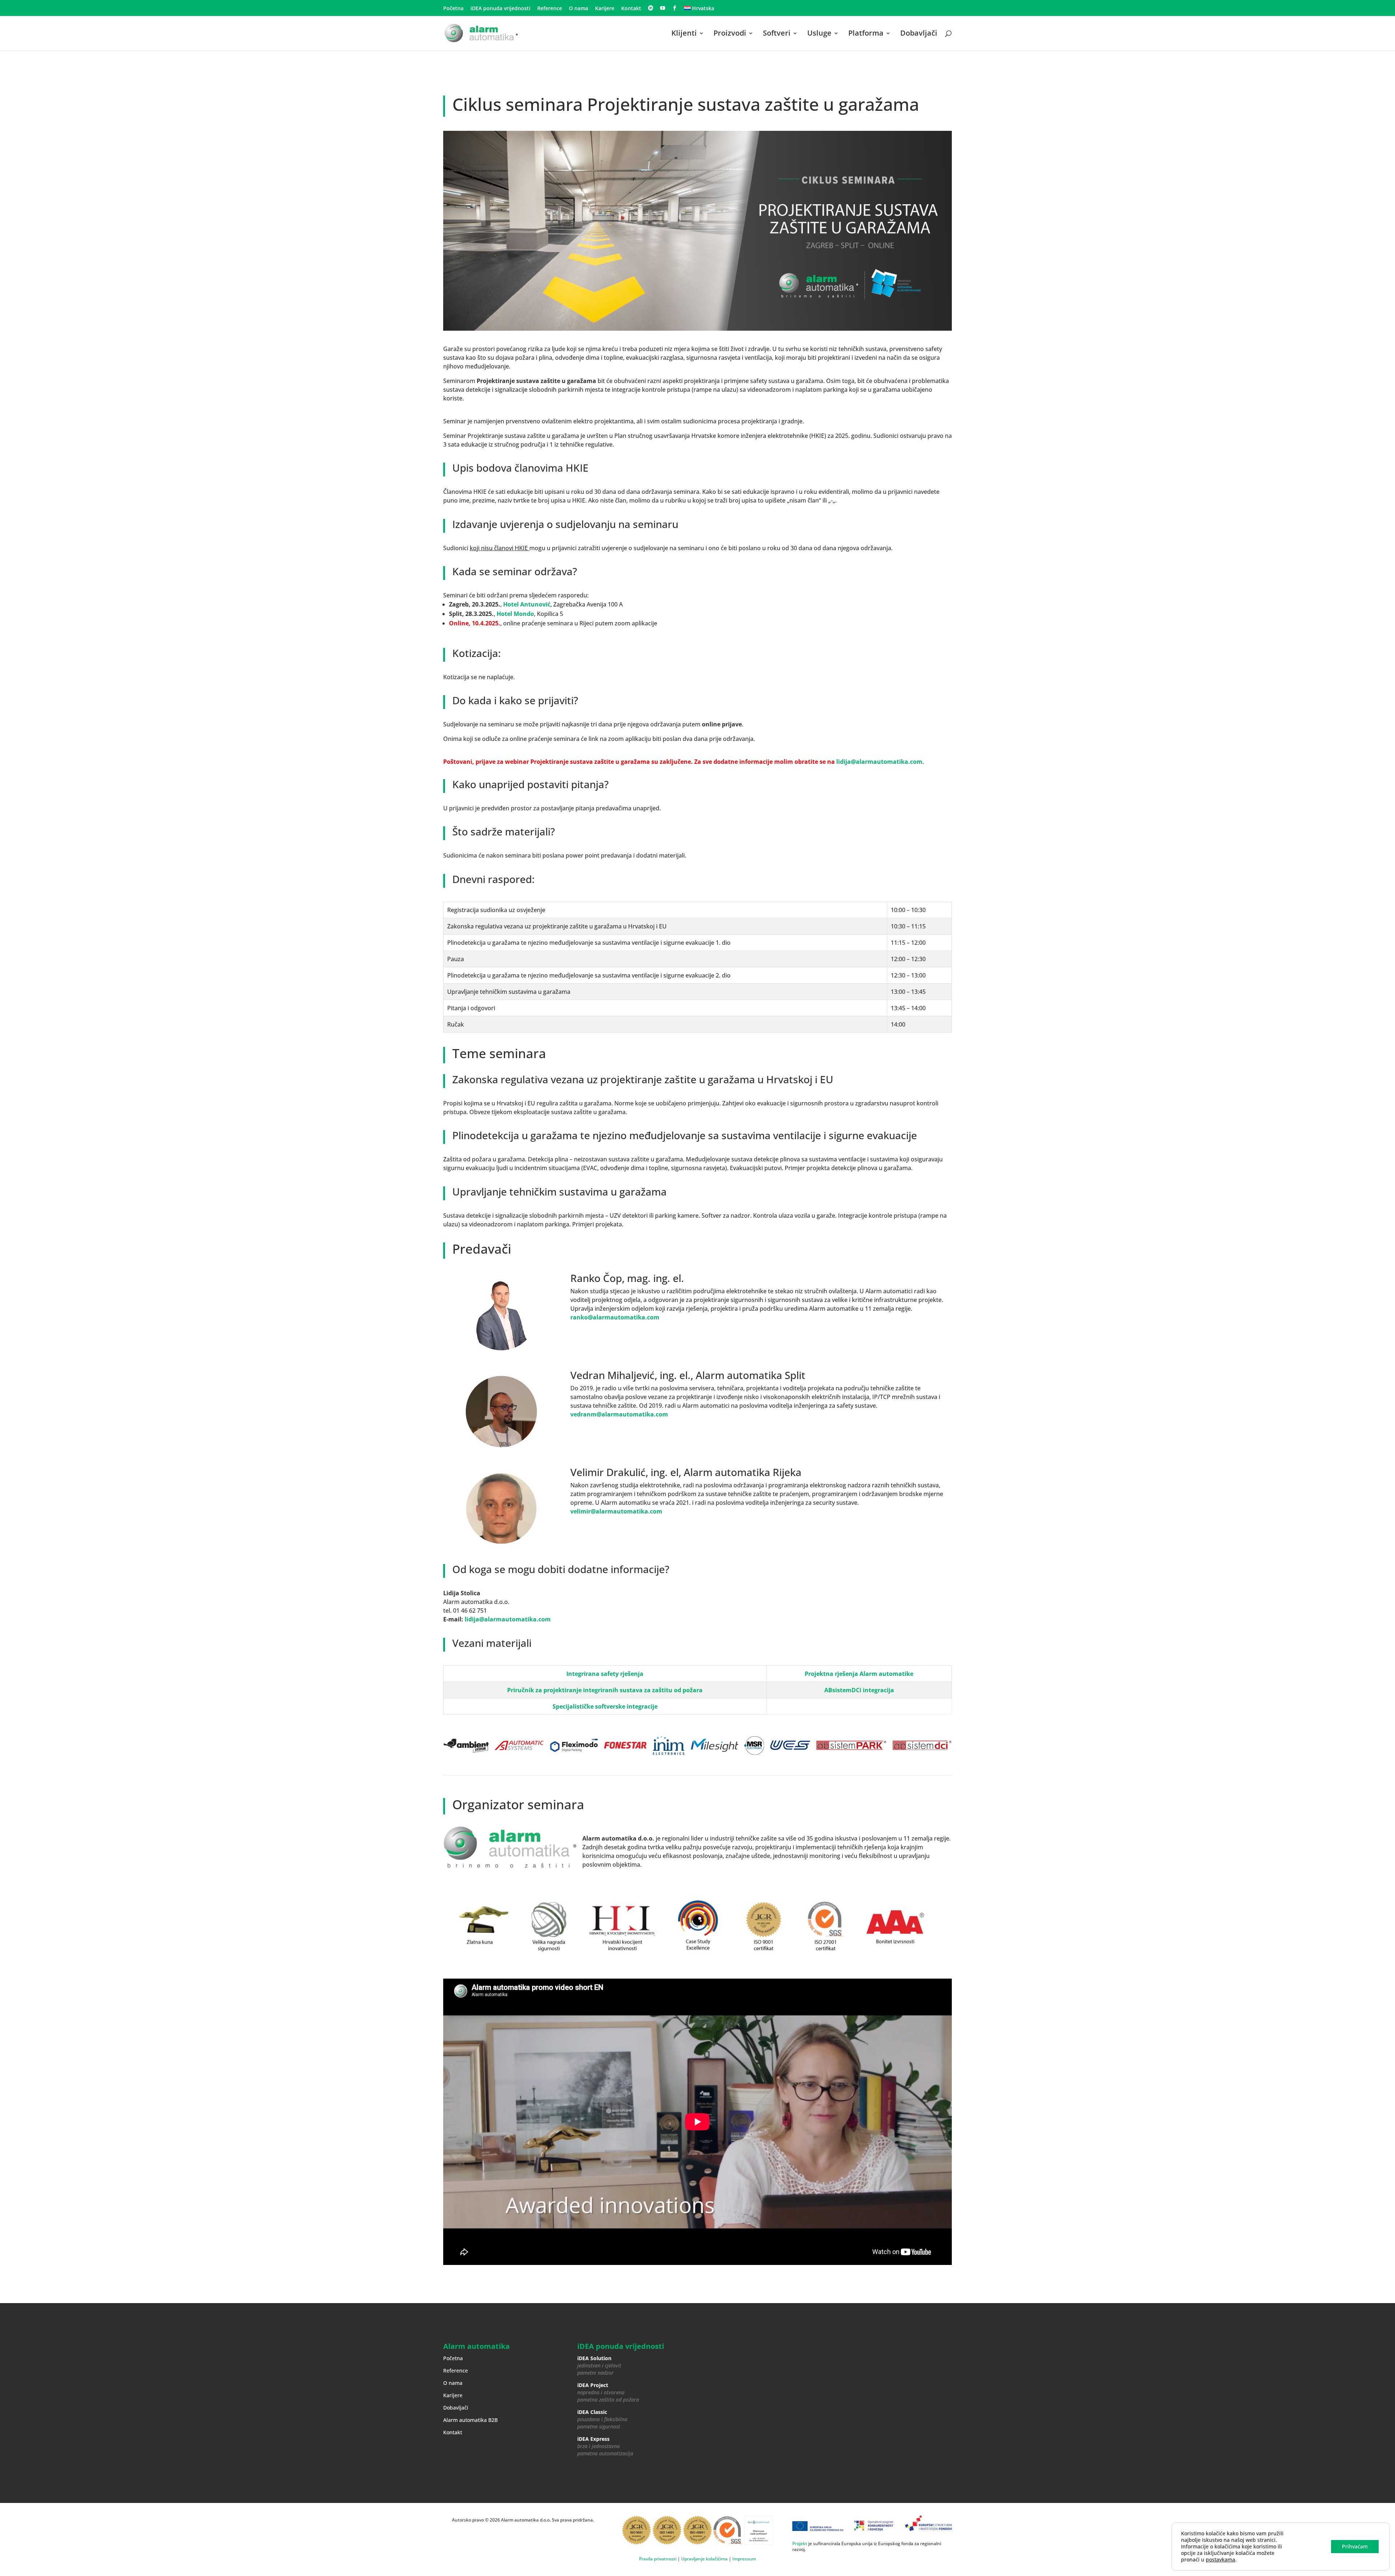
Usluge (819, 34)
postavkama (1220, 2560)
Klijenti (684, 34)
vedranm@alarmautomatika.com (619, 1414)
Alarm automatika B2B (470, 2420)
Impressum (744, 2559)
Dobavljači (919, 34)
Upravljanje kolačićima (704, 2559)
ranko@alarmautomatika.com (615, 1317)
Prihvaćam (1355, 2546)
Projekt (800, 2543)
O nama (579, 9)
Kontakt (631, 9)
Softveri (777, 34)
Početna (453, 9)
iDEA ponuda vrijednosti (500, 9)
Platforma (866, 34)
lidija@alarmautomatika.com (879, 762)
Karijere (605, 9)
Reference (550, 9)
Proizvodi (730, 34)
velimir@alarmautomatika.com (616, 1511)
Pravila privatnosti (658, 2559)
